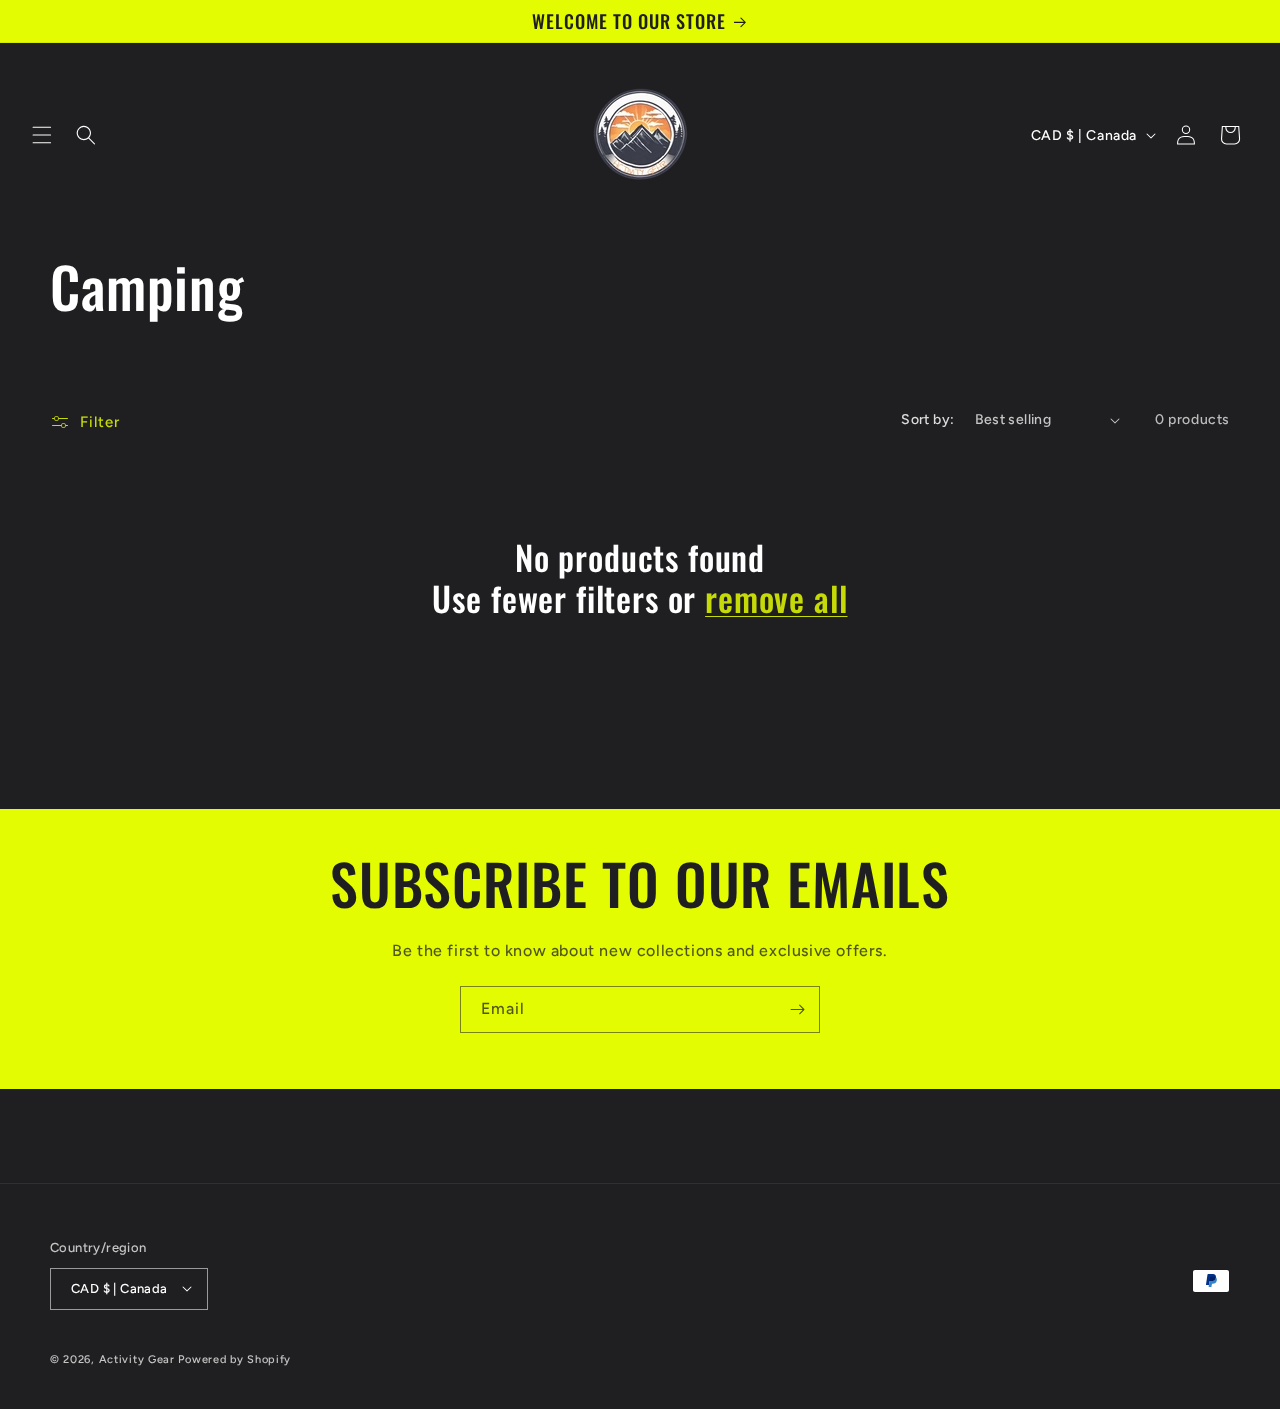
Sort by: (927, 419)
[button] (42, 135)
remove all (776, 598)
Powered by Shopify (234, 1358)
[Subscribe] (797, 1009)
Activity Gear (137, 1358)
